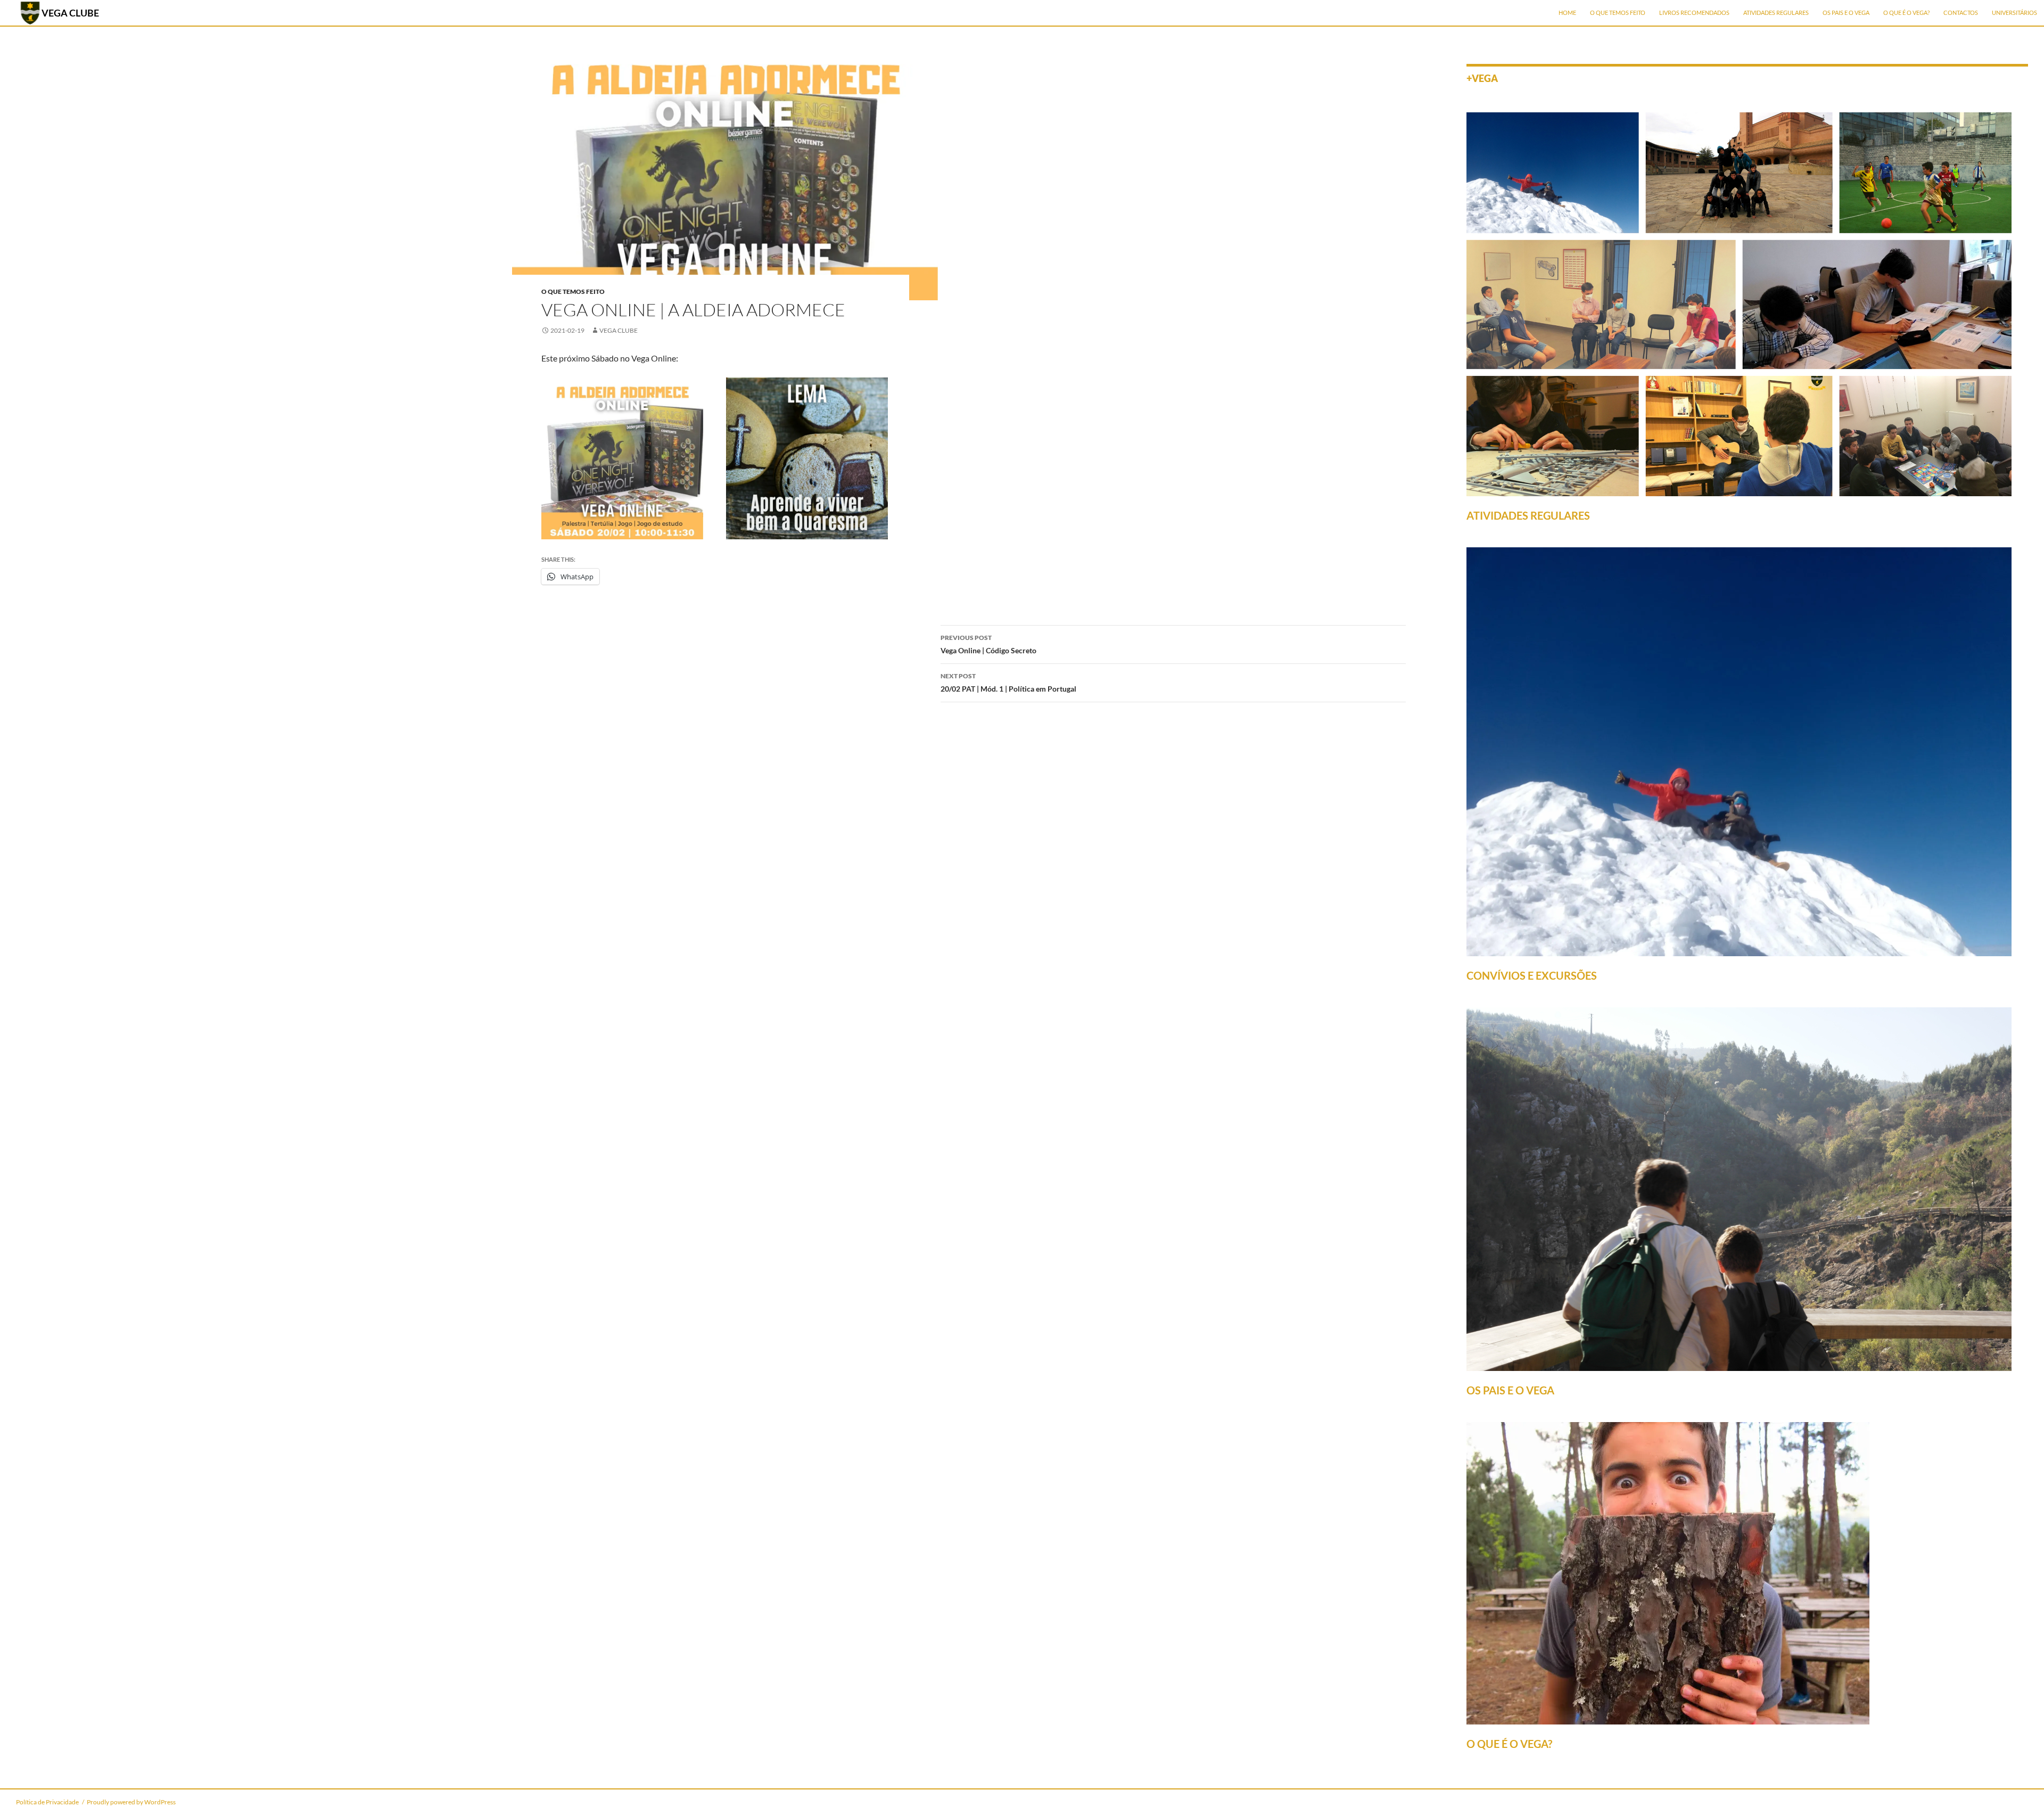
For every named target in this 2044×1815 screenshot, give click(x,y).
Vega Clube (619, 330)
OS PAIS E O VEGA (1510, 1390)
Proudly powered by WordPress (131, 1802)
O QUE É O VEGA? (1509, 1744)
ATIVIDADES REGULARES (1528, 515)
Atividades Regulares (1776, 13)
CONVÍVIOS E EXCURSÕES (1532, 975)
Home (1567, 13)
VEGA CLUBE (70, 13)
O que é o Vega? (1906, 13)
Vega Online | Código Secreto (988, 644)
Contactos (1961, 13)
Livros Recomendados (1694, 13)
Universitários (2014, 13)
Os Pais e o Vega (1846, 13)
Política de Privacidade (47, 1802)
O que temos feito (1618, 13)
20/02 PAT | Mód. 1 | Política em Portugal (1008, 683)
